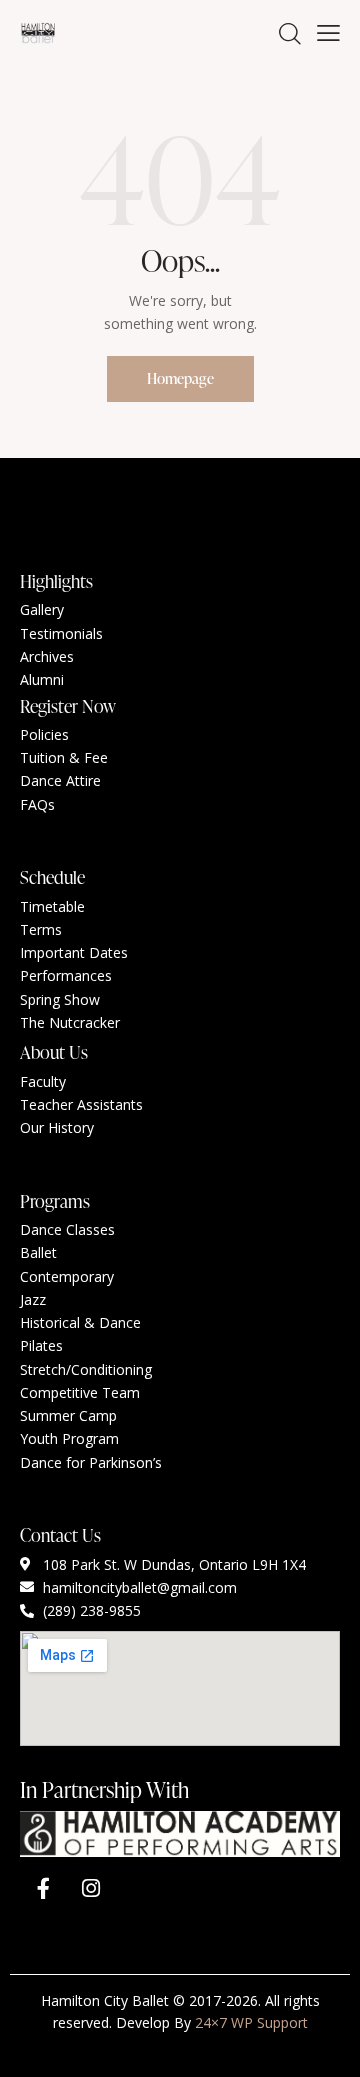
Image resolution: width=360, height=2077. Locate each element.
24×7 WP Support (251, 2022)
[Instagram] (91, 1888)
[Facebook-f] (43, 1888)
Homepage (180, 378)
